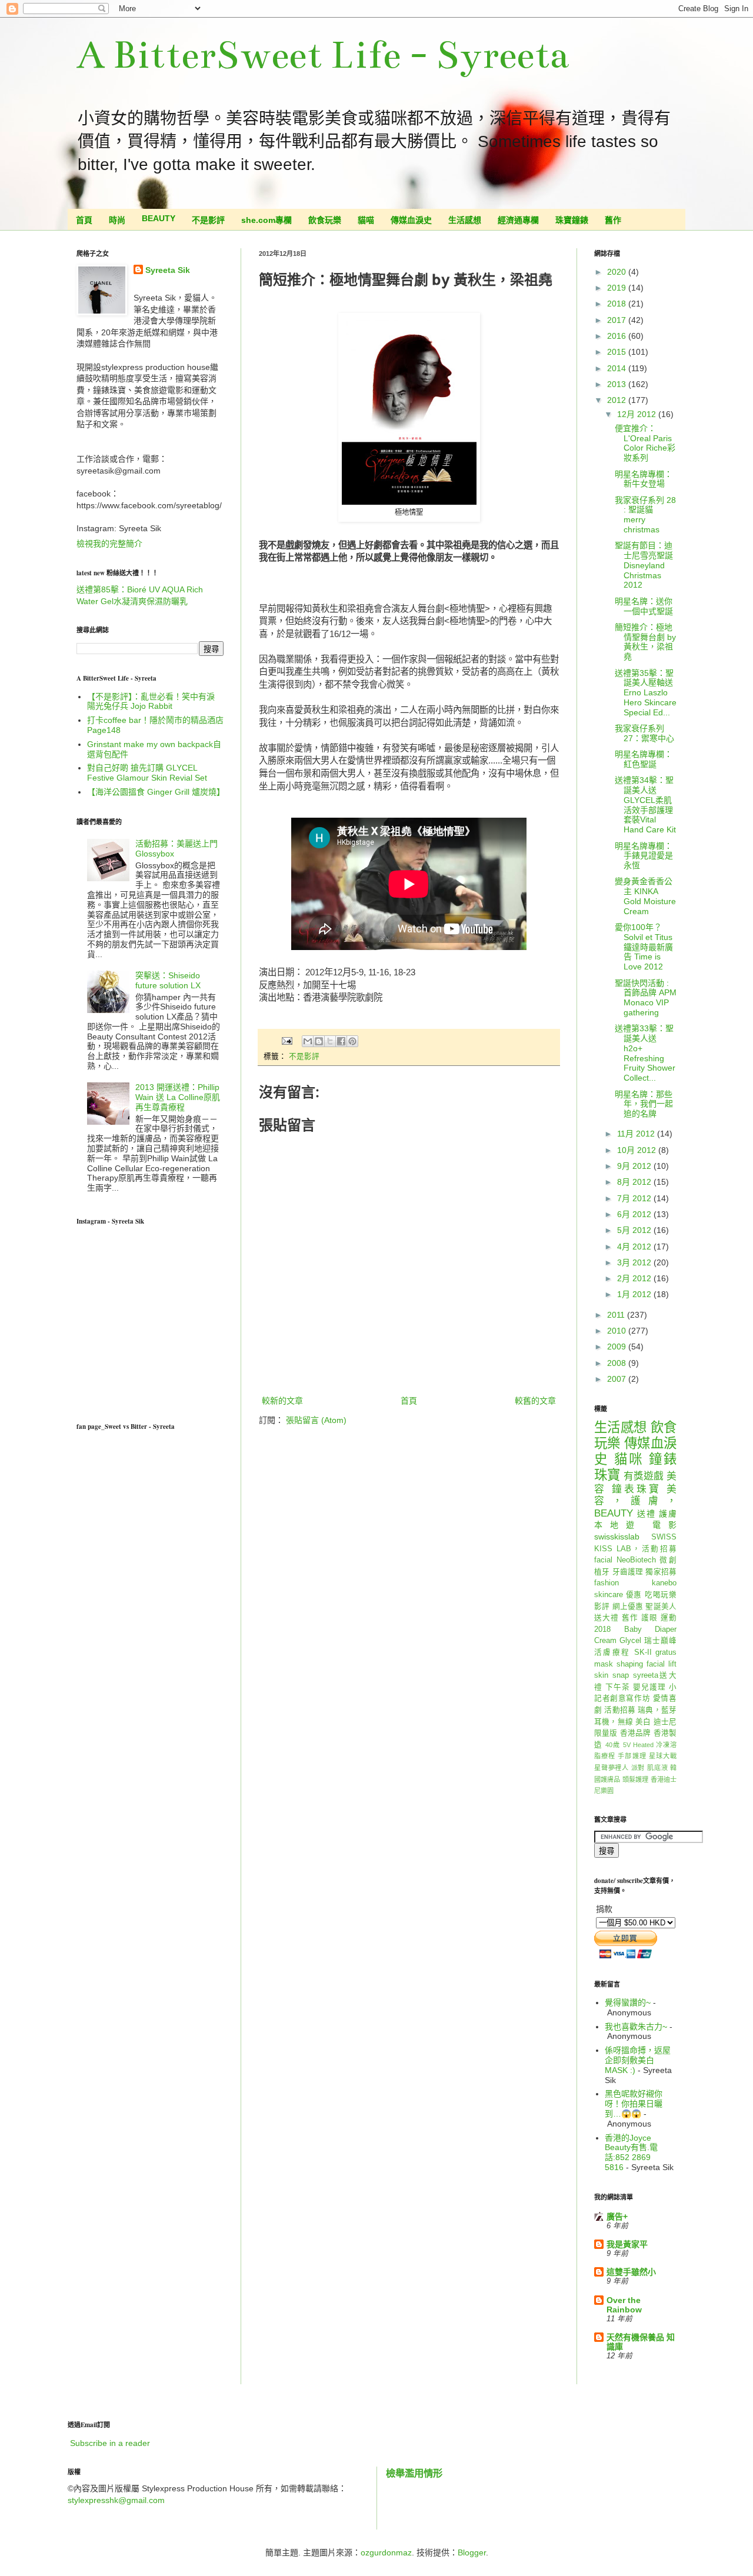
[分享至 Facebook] (341, 1041)
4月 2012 (635, 1247)
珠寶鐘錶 (572, 220)
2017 (618, 320)
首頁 (84, 220)
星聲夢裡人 (612, 1768)
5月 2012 (635, 1230)
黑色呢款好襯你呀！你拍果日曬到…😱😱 (634, 2104)
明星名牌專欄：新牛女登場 (644, 479)
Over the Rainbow (624, 2305)
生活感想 (465, 220)
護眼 (649, 1618)
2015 (618, 352)
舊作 (613, 220)
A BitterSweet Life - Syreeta (323, 55)
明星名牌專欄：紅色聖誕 (644, 759)
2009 (618, 1347)
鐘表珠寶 (637, 1489)
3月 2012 (635, 1262)
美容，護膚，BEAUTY (635, 1501)
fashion (607, 1583)
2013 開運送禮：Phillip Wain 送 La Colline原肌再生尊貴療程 (178, 1097)
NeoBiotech (636, 1560)
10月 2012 (638, 1150)
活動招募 (620, 1710)
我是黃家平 (627, 2244)
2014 (618, 368)
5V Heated (638, 1745)
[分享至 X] (330, 1041)
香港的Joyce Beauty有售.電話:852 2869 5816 (631, 2152)
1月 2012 (635, 1294)
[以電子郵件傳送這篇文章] (308, 1041)
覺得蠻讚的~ (628, 2002)
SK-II (643, 1652)
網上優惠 (628, 1607)
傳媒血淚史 (411, 220)
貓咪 (629, 1459)
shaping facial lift (647, 1664)
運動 (669, 1618)
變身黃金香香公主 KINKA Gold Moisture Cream (645, 896)
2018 (618, 304)
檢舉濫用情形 (414, 2473)
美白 (643, 1722)
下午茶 (618, 1687)
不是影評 (208, 220)
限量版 (606, 1733)
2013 (618, 384)
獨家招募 (661, 1572)
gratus (666, 1652)
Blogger (472, 2552)
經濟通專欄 (518, 220)
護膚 (668, 1514)
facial (603, 1560)
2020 (618, 272)
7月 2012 (635, 1198)
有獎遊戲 (644, 1476)
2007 (618, 1379)
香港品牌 (636, 1733)
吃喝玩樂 (661, 1595)
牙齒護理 (628, 1572)
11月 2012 (637, 1134)
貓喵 (366, 220)
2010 (618, 1331)
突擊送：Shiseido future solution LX (168, 980)
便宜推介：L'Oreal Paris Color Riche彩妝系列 (645, 443)
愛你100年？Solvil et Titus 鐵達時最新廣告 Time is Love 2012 (644, 947)
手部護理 (632, 1756)
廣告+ (617, 2217)
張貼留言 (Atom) (316, 1420)
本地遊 (618, 1525)
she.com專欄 (266, 220)
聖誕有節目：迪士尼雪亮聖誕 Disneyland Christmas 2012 (644, 565)
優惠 (634, 1595)
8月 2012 (635, 1182)
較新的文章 (282, 1401)
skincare (609, 1595)
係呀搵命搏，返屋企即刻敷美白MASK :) (638, 2060)
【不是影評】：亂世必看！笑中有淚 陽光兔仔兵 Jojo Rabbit (151, 702)
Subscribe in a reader (110, 2443)
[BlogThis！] (319, 1041)
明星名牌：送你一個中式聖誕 (644, 606)
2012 (618, 400)
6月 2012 (635, 1214)
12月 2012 (638, 414)
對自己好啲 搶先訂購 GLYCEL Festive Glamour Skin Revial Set (147, 773)
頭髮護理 (636, 1779)
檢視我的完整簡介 (109, 544)
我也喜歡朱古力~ (636, 2027)
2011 (617, 1315)
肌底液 (657, 1768)
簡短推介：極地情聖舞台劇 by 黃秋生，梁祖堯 (645, 642)
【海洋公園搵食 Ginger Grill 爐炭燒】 (156, 792)
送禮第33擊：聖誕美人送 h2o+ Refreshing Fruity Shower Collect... (645, 1053)
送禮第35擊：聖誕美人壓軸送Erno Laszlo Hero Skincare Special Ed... (646, 693)
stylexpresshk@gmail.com (116, 2500)
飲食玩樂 (325, 220)
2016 (618, 336)
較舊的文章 (535, 1401)
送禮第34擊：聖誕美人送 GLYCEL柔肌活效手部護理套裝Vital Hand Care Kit (645, 805)
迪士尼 (665, 1722)
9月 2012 (635, 1166)
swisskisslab (617, 1537)
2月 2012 (635, 1278)
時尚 (117, 220)
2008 (618, 1363)
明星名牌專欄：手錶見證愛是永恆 (644, 856)
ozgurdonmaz (386, 2552)
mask (604, 1664)
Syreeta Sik (168, 270)
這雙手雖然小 (631, 2272)
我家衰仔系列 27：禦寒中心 (644, 733)
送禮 (647, 1514)
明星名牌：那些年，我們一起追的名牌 (644, 1104)
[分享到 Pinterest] (352, 1041)
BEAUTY (159, 218)
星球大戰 (663, 1756)
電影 (664, 1525)
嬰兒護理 (649, 1687)
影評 (602, 1607)
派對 (638, 1768)
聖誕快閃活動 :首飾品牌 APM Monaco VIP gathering (646, 998)
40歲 (613, 1745)
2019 (618, 288)
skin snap (612, 1675)
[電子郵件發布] (286, 1041)
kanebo (664, 1583)
